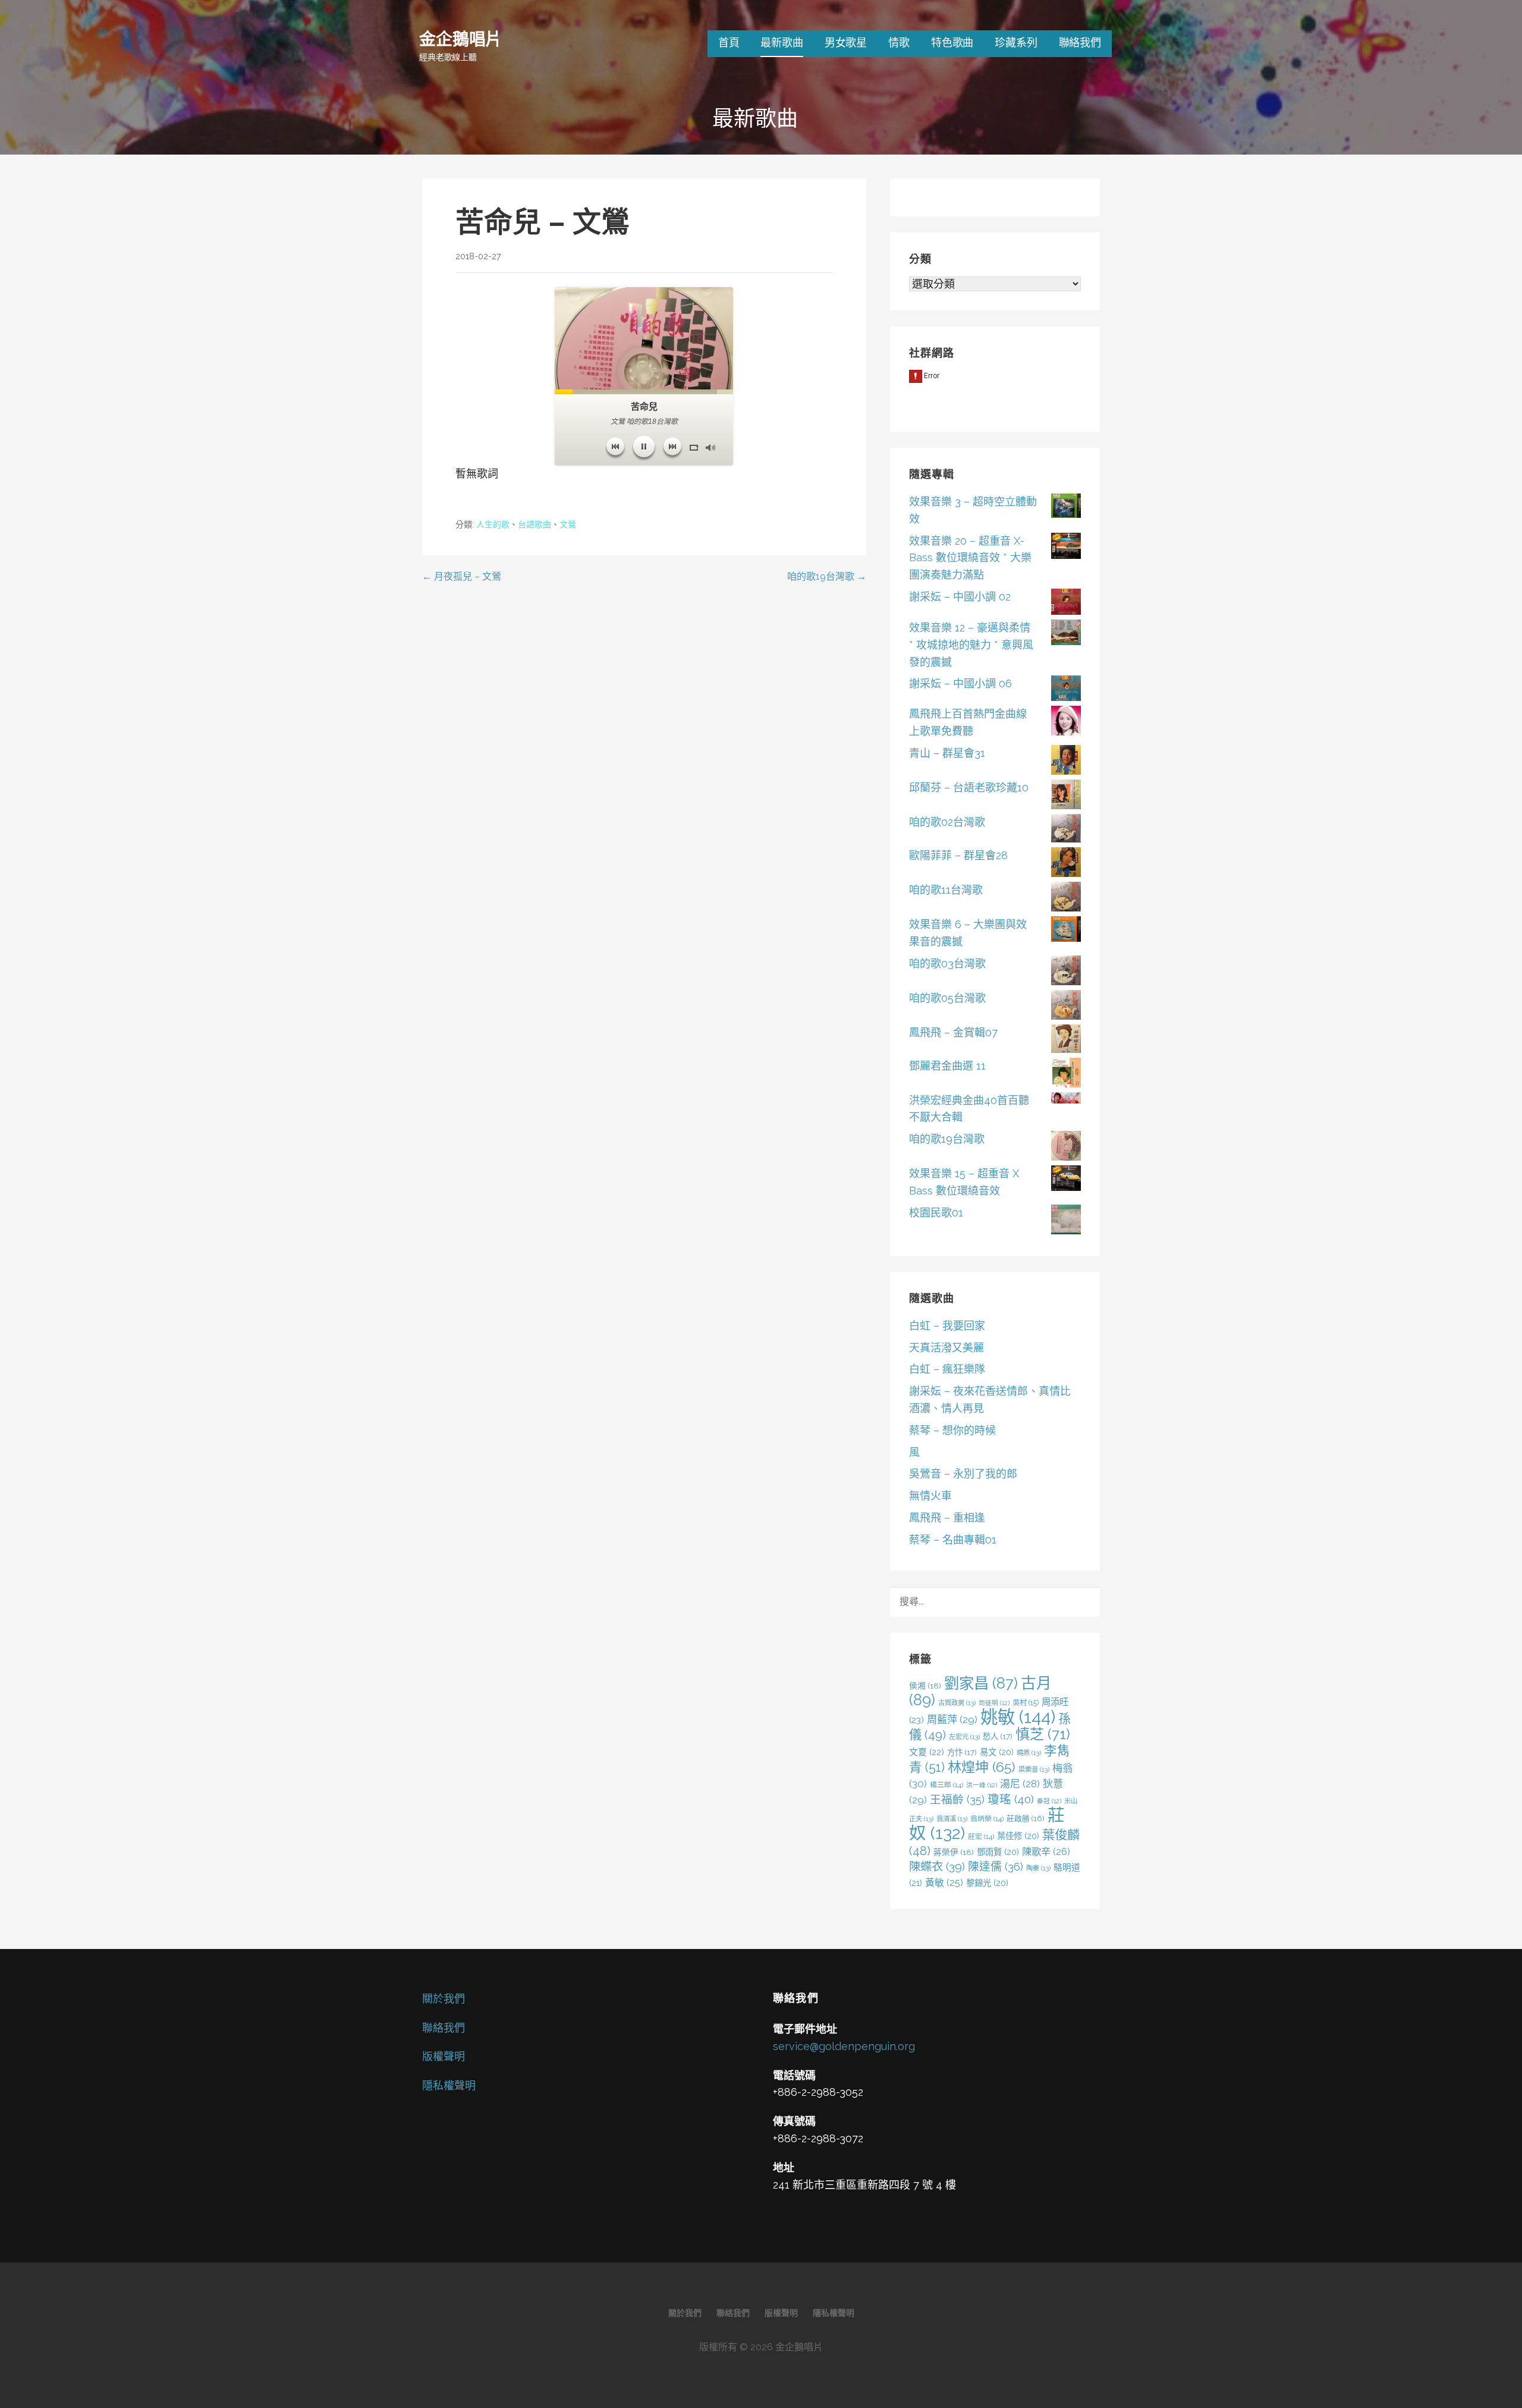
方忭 (962, 1752)
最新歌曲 (782, 43)
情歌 (899, 43)
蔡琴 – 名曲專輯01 (953, 1540)
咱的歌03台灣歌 (947, 963)
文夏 (927, 1752)
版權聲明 (444, 2056)
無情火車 (930, 1496)
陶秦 (1038, 1868)
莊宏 (981, 1837)
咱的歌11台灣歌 (946, 890)
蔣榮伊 (954, 1852)
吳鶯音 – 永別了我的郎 (963, 1474)
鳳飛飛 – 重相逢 (947, 1518)
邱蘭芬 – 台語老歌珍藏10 (969, 788)
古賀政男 (957, 1703)
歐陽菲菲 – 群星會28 (958, 855)
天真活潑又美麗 (946, 1348)
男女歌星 (846, 43)
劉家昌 (981, 1683)
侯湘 (925, 1686)
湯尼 (1020, 1784)
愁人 (998, 1736)
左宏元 (964, 1737)
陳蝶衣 (937, 1867)
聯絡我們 (1080, 43)
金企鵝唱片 (460, 38)
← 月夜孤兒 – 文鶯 (462, 576)
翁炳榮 (987, 1819)
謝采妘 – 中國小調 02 (960, 597)
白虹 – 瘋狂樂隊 (947, 1369)
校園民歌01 (936, 1213)
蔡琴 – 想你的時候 (952, 1430)
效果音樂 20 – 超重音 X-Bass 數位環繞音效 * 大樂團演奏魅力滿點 (970, 558)
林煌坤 (982, 1767)
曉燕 (1029, 1753)
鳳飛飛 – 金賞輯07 (953, 1032)
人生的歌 (493, 524)
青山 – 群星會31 (947, 753)
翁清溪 (952, 1819)
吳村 (1026, 1703)
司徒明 (994, 1703)
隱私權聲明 (449, 2085)
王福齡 (957, 1799)
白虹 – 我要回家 (947, 1326)
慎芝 (1043, 1734)
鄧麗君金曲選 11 (947, 1066)
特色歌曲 (952, 43)
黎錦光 (987, 1883)
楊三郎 (946, 1785)
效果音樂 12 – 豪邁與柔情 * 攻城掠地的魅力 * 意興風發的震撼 (971, 645)
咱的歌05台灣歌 (947, 998)
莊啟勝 (1026, 1818)
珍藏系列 (1016, 43)
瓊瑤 (1011, 1799)
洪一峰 (982, 1785)
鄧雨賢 (998, 1852)
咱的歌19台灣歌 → (827, 576)
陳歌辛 (1046, 1852)
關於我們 (444, 1999)
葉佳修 (1018, 1836)
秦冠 (1049, 1801)
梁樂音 (1034, 1769)
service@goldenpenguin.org (844, 2046)
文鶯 (568, 524)
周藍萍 (952, 1719)
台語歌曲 (534, 524)
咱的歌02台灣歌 (947, 822)
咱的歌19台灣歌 (947, 1139)
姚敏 (1018, 1717)
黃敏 (944, 1883)
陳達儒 (996, 1866)
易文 (997, 1752)
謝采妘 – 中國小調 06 (960, 683)
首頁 (729, 43)
